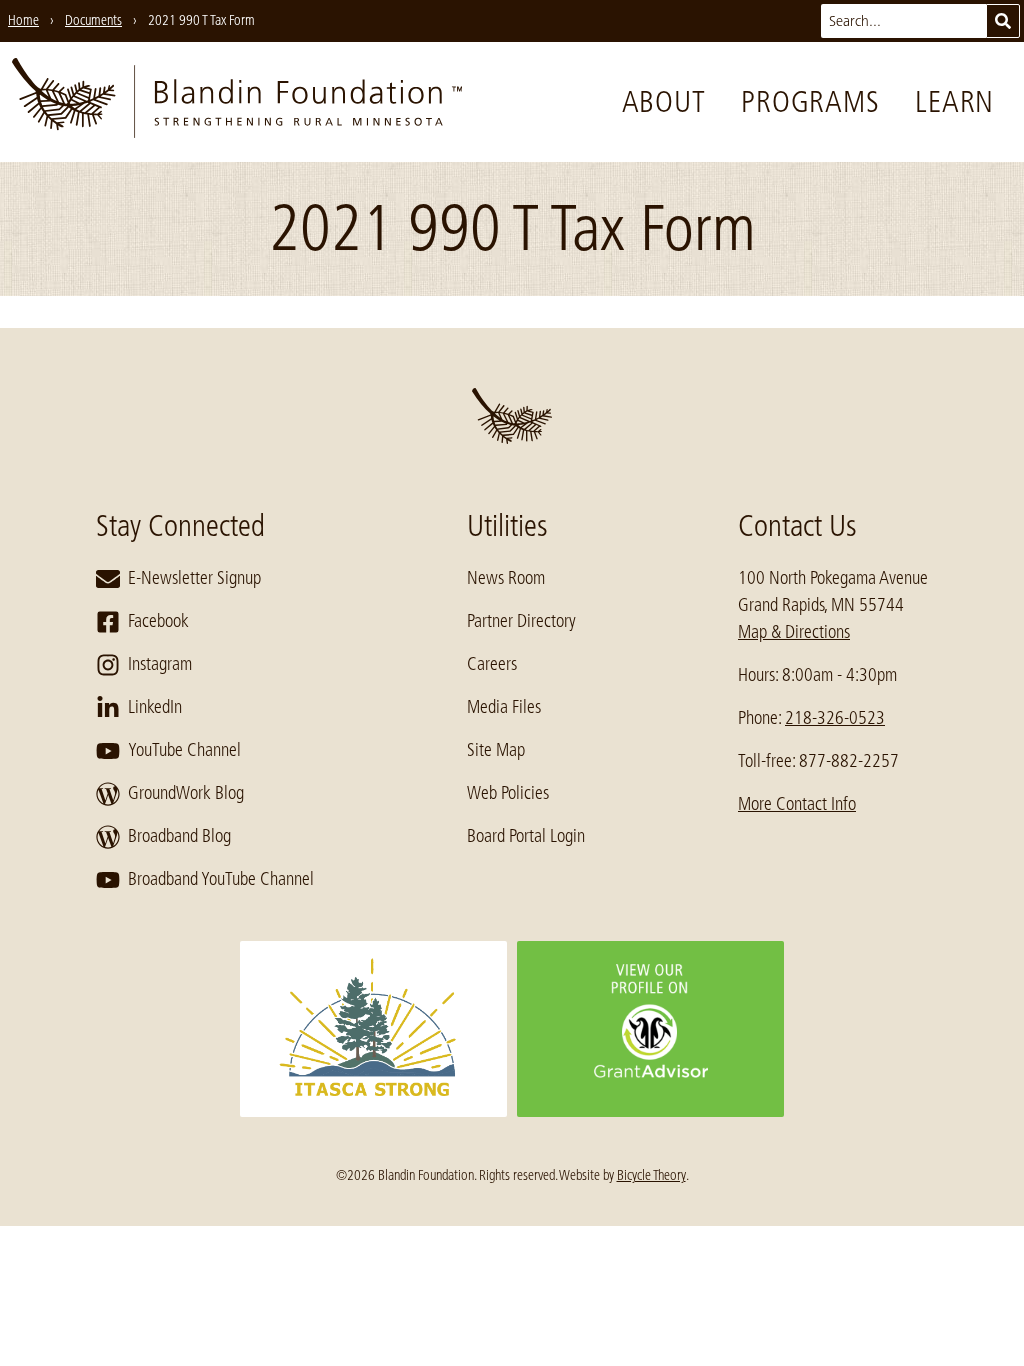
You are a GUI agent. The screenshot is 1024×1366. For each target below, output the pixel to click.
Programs (810, 102)
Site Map (496, 750)
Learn (954, 102)
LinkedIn (155, 707)
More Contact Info (797, 804)
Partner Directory (521, 621)
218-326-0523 (835, 718)
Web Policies (508, 793)
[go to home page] (237, 102)
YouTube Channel (184, 750)
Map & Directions (794, 632)
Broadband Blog (179, 836)
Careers (492, 664)
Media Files (504, 707)
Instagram (160, 664)
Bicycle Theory (651, 1175)
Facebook (158, 621)
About (664, 102)
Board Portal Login (526, 836)
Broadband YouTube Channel (221, 879)
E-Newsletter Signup (194, 578)
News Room (506, 578)
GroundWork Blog (186, 793)
